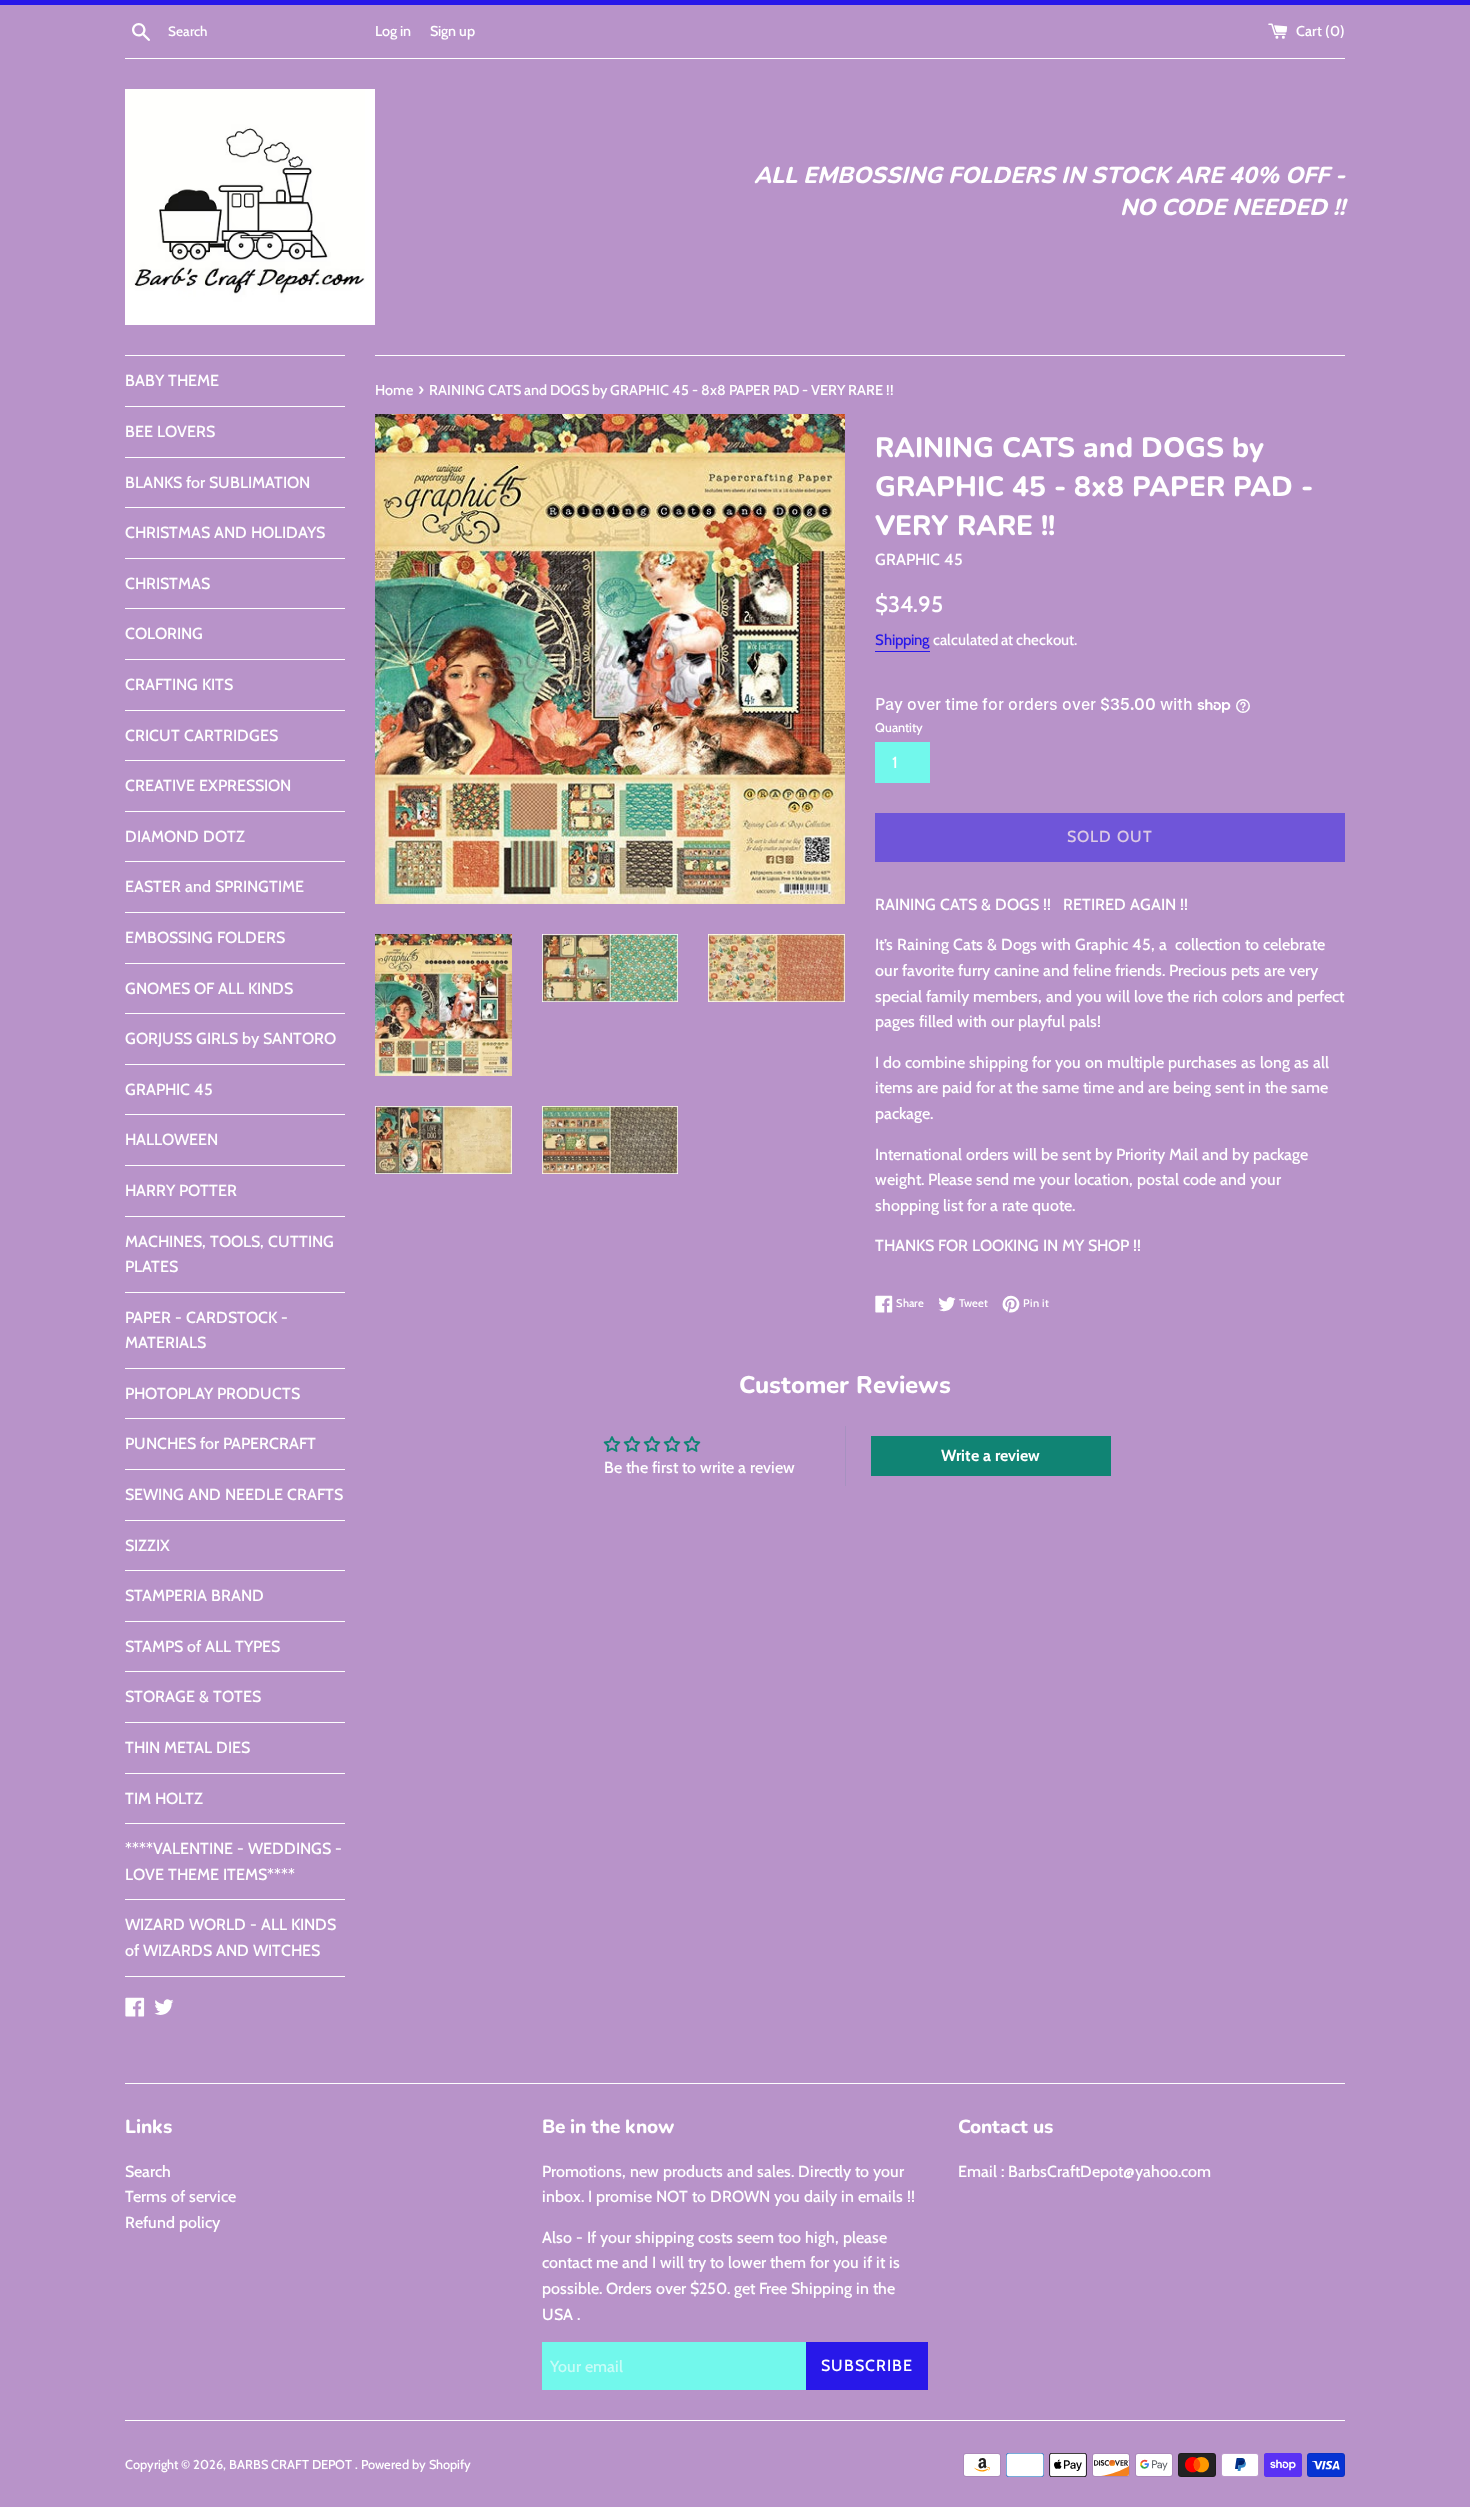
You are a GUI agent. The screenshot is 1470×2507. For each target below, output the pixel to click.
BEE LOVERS (170, 431)
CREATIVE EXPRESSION (208, 785)
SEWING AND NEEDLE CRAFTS (234, 1494)
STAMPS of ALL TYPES (202, 1646)
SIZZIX (147, 1545)
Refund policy (172, 2222)
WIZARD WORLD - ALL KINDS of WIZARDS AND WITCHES (230, 1937)
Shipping (902, 640)
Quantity (899, 727)
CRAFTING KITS (179, 684)
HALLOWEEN (171, 1139)
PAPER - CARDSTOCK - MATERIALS (206, 1330)
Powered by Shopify (416, 2464)
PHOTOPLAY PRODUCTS (212, 1393)
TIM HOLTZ (164, 1798)
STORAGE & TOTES (193, 1696)
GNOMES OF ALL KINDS (209, 988)
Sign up (452, 31)
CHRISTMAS (167, 583)
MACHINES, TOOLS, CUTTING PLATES (229, 1254)
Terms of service (180, 2196)
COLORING (164, 633)
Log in (393, 31)
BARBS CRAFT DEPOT (292, 2464)
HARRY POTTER (181, 1190)
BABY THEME (172, 380)
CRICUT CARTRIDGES (201, 735)
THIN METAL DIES (187, 1747)
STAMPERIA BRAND (194, 1595)
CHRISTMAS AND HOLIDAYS (225, 532)
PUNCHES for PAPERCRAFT (220, 1443)
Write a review (990, 1455)
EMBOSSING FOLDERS (205, 937)
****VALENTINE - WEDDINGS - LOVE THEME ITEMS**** (233, 1861)
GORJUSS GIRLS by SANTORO (230, 1038)
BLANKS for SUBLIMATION (217, 482)
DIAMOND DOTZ (185, 836)
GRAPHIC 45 (169, 1089)
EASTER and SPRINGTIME (214, 886)
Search (148, 2171)
